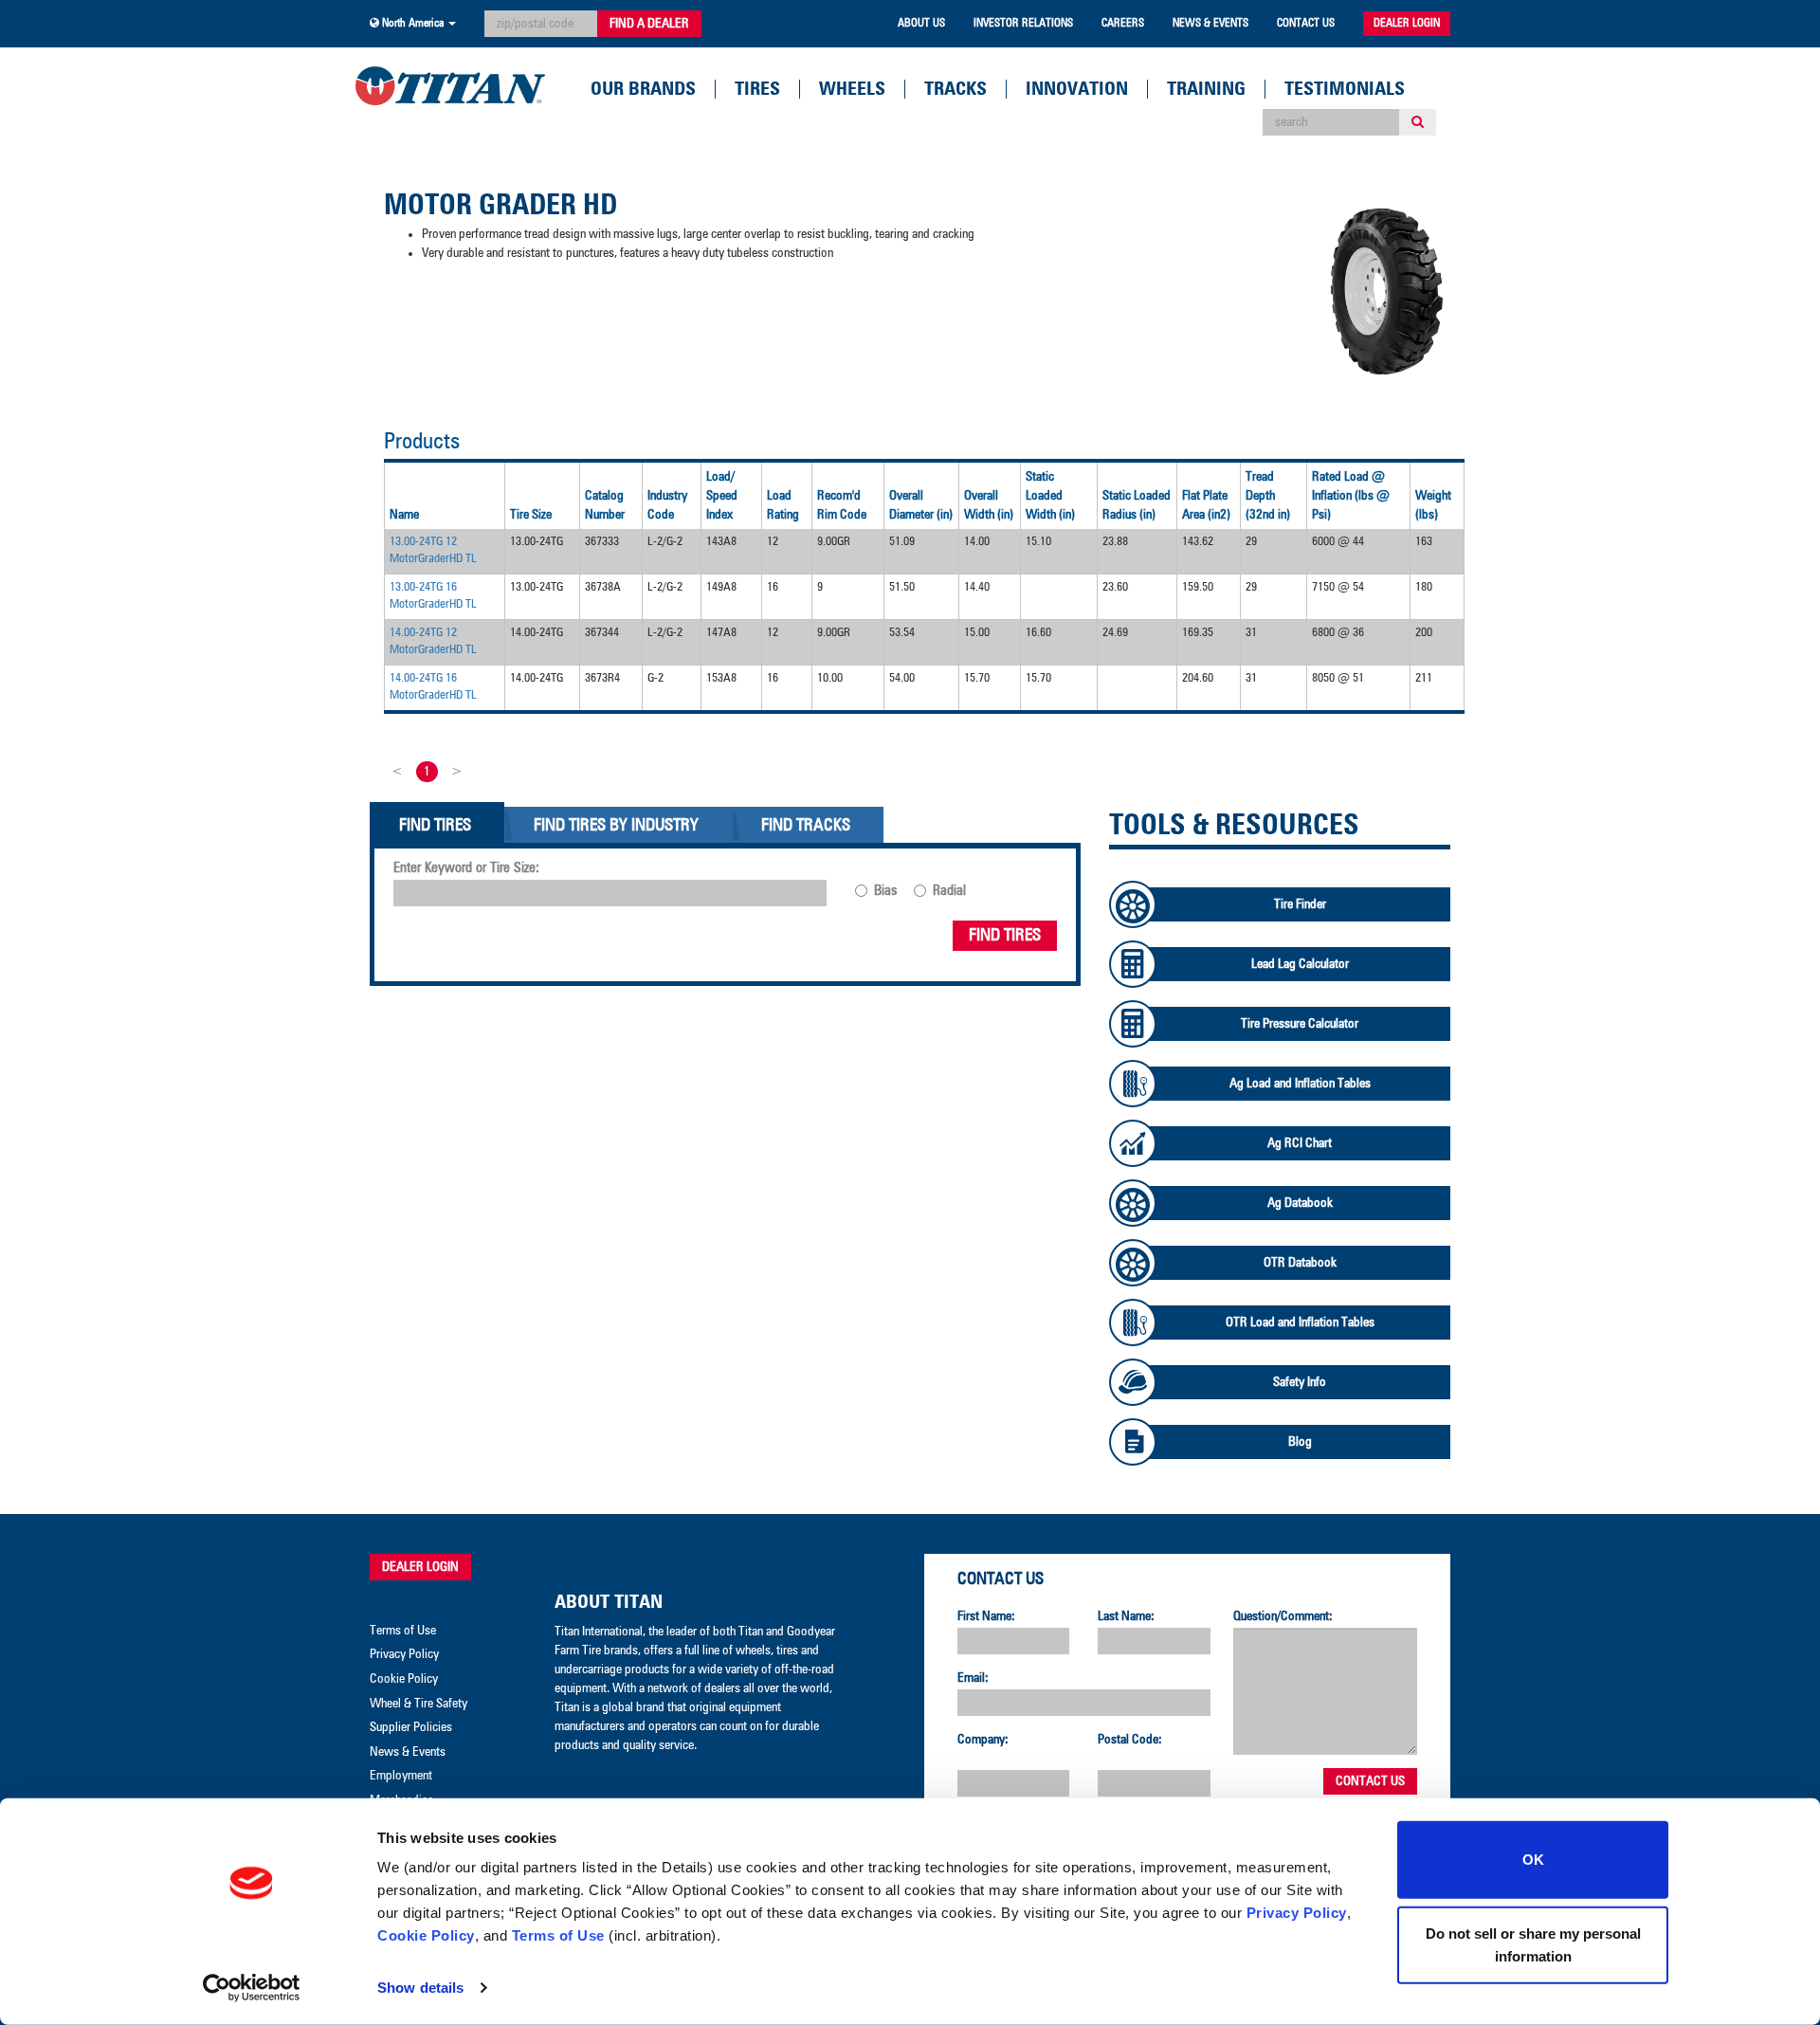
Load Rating (783, 505)
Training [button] (1206, 89)
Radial (949, 891)
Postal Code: (1130, 1740)
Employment (401, 1776)
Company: (983, 1740)
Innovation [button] (1077, 89)
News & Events (1210, 24)
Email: (973, 1678)
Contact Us (1306, 24)
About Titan (609, 1602)
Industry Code (667, 505)
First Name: (986, 1616)
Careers (1123, 24)
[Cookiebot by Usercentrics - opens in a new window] (252, 1988)
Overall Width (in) (989, 505)
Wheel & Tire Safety (419, 1704)
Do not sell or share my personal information (1533, 1944)
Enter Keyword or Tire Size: (466, 868)
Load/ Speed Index (722, 496)
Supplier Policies (411, 1727)
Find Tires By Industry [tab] (616, 826)
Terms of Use (558, 1935)
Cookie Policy (426, 1935)
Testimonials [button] (1345, 89)
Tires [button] (757, 89)
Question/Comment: (1283, 1616)
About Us (921, 24)
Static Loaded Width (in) (1050, 496)
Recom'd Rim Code (842, 505)
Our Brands (643, 89)
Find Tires (1005, 936)
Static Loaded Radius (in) (1137, 505)
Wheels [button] (852, 89)
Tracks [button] (955, 89)
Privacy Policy (1297, 1913)
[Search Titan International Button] (1418, 122)
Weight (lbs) (1433, 505)
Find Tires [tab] (435, 826)
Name (404, 515)
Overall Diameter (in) (921, 505)
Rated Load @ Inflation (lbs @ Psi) (1351, 496)
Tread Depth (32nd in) (1268, 496)
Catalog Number (605, 505)
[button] (413, 24)
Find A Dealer (649, 24)
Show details (420, 1988)
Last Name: (1126, 1616)
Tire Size (531, 515)
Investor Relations (1023, 24)
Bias (885, 891)
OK (1533, 1860)
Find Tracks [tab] (806, 826)
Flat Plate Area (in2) (1206, 505)
